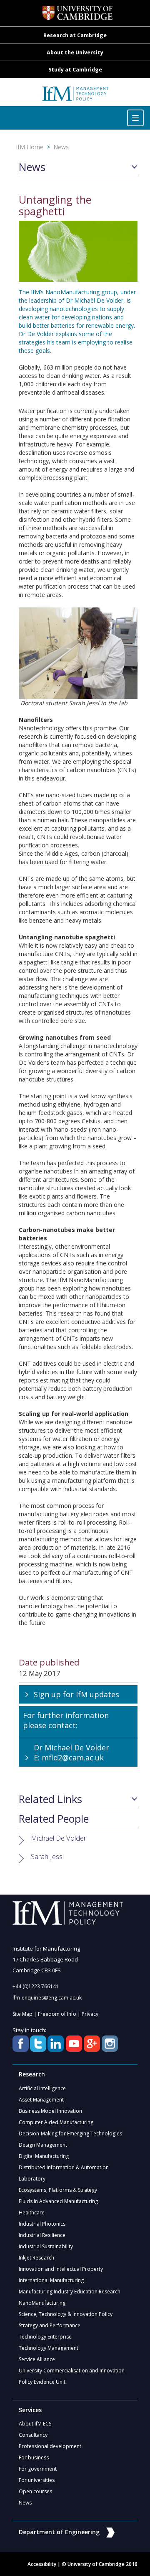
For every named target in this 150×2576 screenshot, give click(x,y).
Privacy (90, 2014)
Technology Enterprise (45, 2337)
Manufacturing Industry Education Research (70, 2292)
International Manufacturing (51, 2280)
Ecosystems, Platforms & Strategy (58, 2190)
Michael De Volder (59, 1838)
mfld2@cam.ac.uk (73, 1757)
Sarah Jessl (47, 1856)
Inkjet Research (36, 2258)
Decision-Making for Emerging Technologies (70, 2133)
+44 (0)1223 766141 (36, 1986)
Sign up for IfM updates (76, 1694)
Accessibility (42, 2564)
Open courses (35, 2491)
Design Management (43, 2145)
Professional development (50, 2446)
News (61, 147)
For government (38, 2469)
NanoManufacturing (42, 2303)
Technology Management (49, 2348)
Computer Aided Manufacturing (56, 2122)
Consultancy (33, 2435)
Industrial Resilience (42, 2235)
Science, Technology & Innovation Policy (66, 2314)
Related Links (50, 1799)
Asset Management (41, 2100)
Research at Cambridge (75, 35)
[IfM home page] (75, 96)
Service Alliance (37, 2359)
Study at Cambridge (75, 70)
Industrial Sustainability (46, 2246)
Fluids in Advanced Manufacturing (58, 2201)
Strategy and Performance (50, 2325)
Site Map (22, 2014)
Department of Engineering (59, 2532)
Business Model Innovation (50, 2111)
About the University (75, 52)
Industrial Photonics (42, 2224)
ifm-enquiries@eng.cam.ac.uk (47, 1998)
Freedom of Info (57, 2014)
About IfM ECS (35, 2424)
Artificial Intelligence (42, 2088)
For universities (37, 2480)
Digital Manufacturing (44, 2156)
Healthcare (32, 2213)
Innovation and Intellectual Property (61, 2269)
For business (34, 2457)
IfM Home (30, 147)
